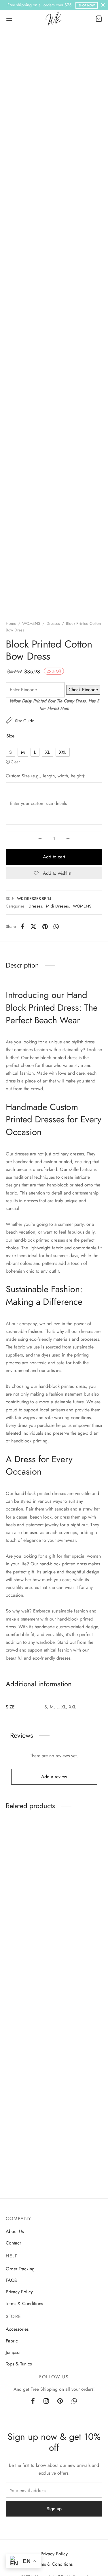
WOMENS (31, 623)
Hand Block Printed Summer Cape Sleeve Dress (26, 2014)
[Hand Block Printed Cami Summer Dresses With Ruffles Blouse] (79, 1858)
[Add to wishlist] (44, 1832)
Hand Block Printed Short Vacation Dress (76, 2012)
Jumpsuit (14, 2352)
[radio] (11, 752)
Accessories (17, 2329)
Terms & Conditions (24, 2304)
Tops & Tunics (19, 2364)
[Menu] (9, 19)
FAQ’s (11, 2280)
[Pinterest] (45, 926)
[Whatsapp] (56, 926)
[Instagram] (46, 2401)
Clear (15, 762)
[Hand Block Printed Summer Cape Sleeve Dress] (29, 1967)
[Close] (103, 5)
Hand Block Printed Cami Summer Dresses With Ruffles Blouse (78, 1905)
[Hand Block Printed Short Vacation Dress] (79, 1967)
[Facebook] (23, 926)
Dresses (53, 623)
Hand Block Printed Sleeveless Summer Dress (24, 1905)
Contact (13, 2243)
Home (11, 623)
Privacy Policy (19, 2292)
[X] (33, 926)
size (10, 736)
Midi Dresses (57, 906)
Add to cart (54, 857)
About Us (15, 2231)
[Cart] (99, 19)
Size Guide (24, 721)
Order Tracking (20, 2269)
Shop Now (87, 5)
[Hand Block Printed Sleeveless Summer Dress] (29, 1858)
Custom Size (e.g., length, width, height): (46, 776)
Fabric (12, 2341)
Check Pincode (83, 690)
